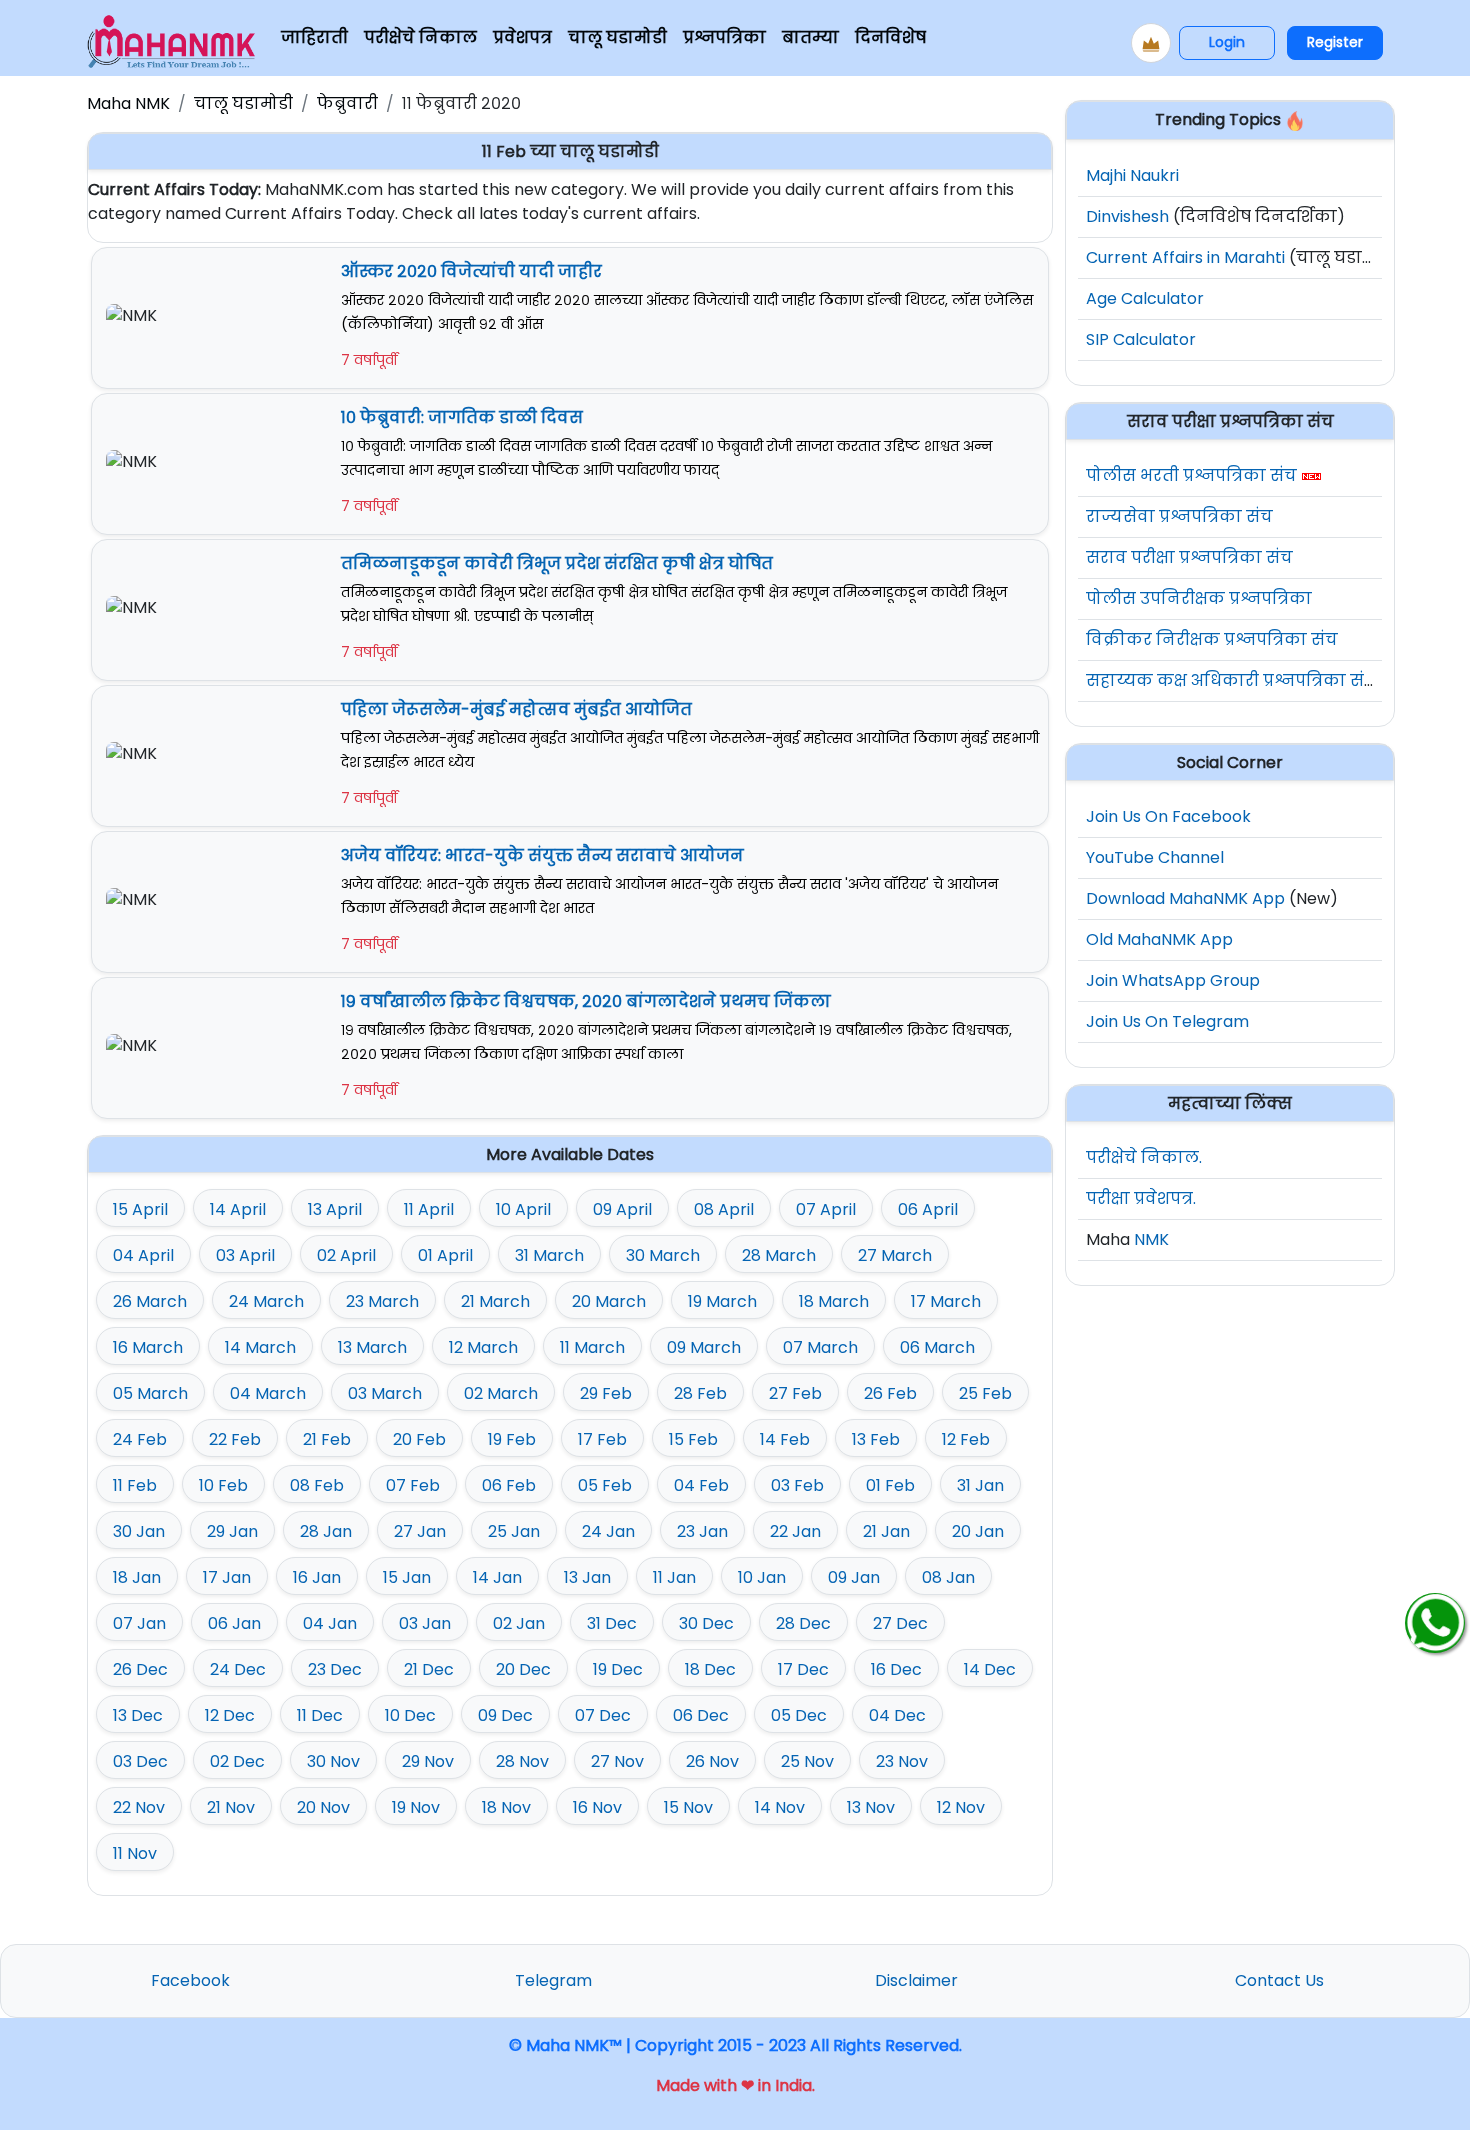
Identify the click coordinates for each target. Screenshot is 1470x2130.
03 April (245, 1255)
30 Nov (333, 1761)
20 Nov (323, 1807)
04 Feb (701, 1485)
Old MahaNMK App (1159, 939)
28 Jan (326, 1531)
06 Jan (234, 1623)
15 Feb (693, 1439)
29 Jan (232, 1531)
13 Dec (138, 1715)
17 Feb (602, 1439)
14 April (238, 1209)
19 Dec (618, 1669)
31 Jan (980, 1485)
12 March (483, 1347)
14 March (260, 1347)
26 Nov (712, 1761)
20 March (609, 1301)
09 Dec (505, 1715)
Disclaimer (916, 1980)
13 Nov (871, 1807)
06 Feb (509, 1485)
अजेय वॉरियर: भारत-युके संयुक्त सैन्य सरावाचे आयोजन (542, 855)
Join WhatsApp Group (1173, 980)
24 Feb (140, 1439)
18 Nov (506, 1807)
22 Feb (235, 1439)
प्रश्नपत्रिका (724, 37)
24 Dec (238, 1669)
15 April (140, 1209)
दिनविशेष (890, 37)
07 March (820, 1347)
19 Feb (512, 1439)
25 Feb (985, 1393)
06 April (928, 1209)
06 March (937, 1347)
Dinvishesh (1127, 216)
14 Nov (780, 1807)
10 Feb (223, 1485)
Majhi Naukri (1132, 175)
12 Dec (230, 1715)
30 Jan (139, 1531)
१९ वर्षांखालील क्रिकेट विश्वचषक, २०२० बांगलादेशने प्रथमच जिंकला (586, 1001)
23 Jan (702, 1531)
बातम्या (810, 37)
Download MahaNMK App (1185, 898)
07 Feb (413, 1485)
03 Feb (797, 1485)
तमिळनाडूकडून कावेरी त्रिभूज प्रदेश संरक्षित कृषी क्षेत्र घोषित (557, 563)
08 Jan (948, 1577)
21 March (495, 1301)
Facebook (190, 1980)
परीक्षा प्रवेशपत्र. (1141, 1198)
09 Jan (854, 1577)
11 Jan (674, 1577)
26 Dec (140, 1669)
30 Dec (706, 1623)
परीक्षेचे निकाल (420, 37)
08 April (724, 1209)
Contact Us (1279, 1980)
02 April (346, 1255)
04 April (143, 1255)
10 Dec (410, 1715)
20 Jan (978, 1531)
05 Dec (799, 1715)
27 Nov (617, 1761)
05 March (150, 1393)
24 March (266, 1301)
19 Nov (416, 1807)
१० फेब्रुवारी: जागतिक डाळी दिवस (462, 417)
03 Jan (425, 1623)
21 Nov (231, 1807)
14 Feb (785, 1439)
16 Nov (597, 1807)
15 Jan (407, 1577)
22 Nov (139, 1807)
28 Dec (803, 1623)
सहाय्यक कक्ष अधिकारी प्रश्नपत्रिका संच (1231, 680)
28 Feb (700, 1393)
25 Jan (514, 1531)
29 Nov (428, 1761)
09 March (704, 1347)
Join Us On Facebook (1168, 816)
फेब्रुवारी (347, 103)
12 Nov (961, 1807)
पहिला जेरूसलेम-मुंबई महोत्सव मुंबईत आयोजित (516, 709)
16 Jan (317, 1577)
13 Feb (876, 1439)
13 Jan (587, 1577)
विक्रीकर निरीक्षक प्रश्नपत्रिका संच (1212, 639)
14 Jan (497, 1577)
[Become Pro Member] (1151, 43)
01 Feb (890, 1485)
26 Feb (890, 1393)
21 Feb (327, 1439)
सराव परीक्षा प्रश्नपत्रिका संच (1189, 557)
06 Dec (701, 1715)
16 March (148, 1347)
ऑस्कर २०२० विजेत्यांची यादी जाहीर (471, 271)
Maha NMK (128, 103)
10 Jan (762, 1577)
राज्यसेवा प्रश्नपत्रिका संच (1179, 516)
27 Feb (795, 1393)
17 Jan (227, 1577)
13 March (372, 1347)
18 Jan (137, 1577)
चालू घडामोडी (617, 37)
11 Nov (135, 1853)
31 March (549, 1255)
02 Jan (519, 1623)
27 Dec (900, 1623)
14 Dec (990, 1669)
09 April (622, 1209)
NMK (1151, 1239)
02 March (501, 1393)
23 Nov (902, 1761)
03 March (385, 1393)
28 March (779, 1255)
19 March (722, 1301)
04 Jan (330, 1623)
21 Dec (429, 1669)
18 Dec (710, 1669)
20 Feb (419, 1439)
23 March (382, 1301)
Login (1227, 42)
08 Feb (317, 1485)
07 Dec (603, 1715)
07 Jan (139, 1623)
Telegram (553, 1980)
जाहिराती (314, 37)
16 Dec (896, 1669)
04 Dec (897, 1715)
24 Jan (608, 1531)
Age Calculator (1145, 298)
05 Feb (605, 1485)
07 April (826, 1209)
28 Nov (522, 1761)
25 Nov (807, 1761)
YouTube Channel (1155, 857)
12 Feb (966, 1439)
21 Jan (886, 1531)
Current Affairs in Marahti (1185, 257)
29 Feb (606, 1393)
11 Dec (320, 1715)
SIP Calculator (1141, 339)
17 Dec (803, 1669)
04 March (268, 1393)
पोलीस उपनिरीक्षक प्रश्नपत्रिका (1199, 598)
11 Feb (135, 1485)
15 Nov (688, 1807)
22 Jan (795, 1531)
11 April (429, 1209)
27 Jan (420, 1531)
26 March (150, 1301)
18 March (834, 1301)
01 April (445, 1255)
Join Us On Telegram (1167, 1021)
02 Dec (237, 1761)
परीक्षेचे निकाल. (1144, 1157)
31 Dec (612, 1623)
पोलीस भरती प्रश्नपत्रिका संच (1191, 475)
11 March (592, 1347)
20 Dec (523, 1669)
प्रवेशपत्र (522, 37)
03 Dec (140, 1761)
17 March (946, 1301)
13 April (335, 1209)
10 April (523, 1209)
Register (1335, 42)
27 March (895, 1255)
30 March (663, 1255)
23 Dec (335, 1669)
